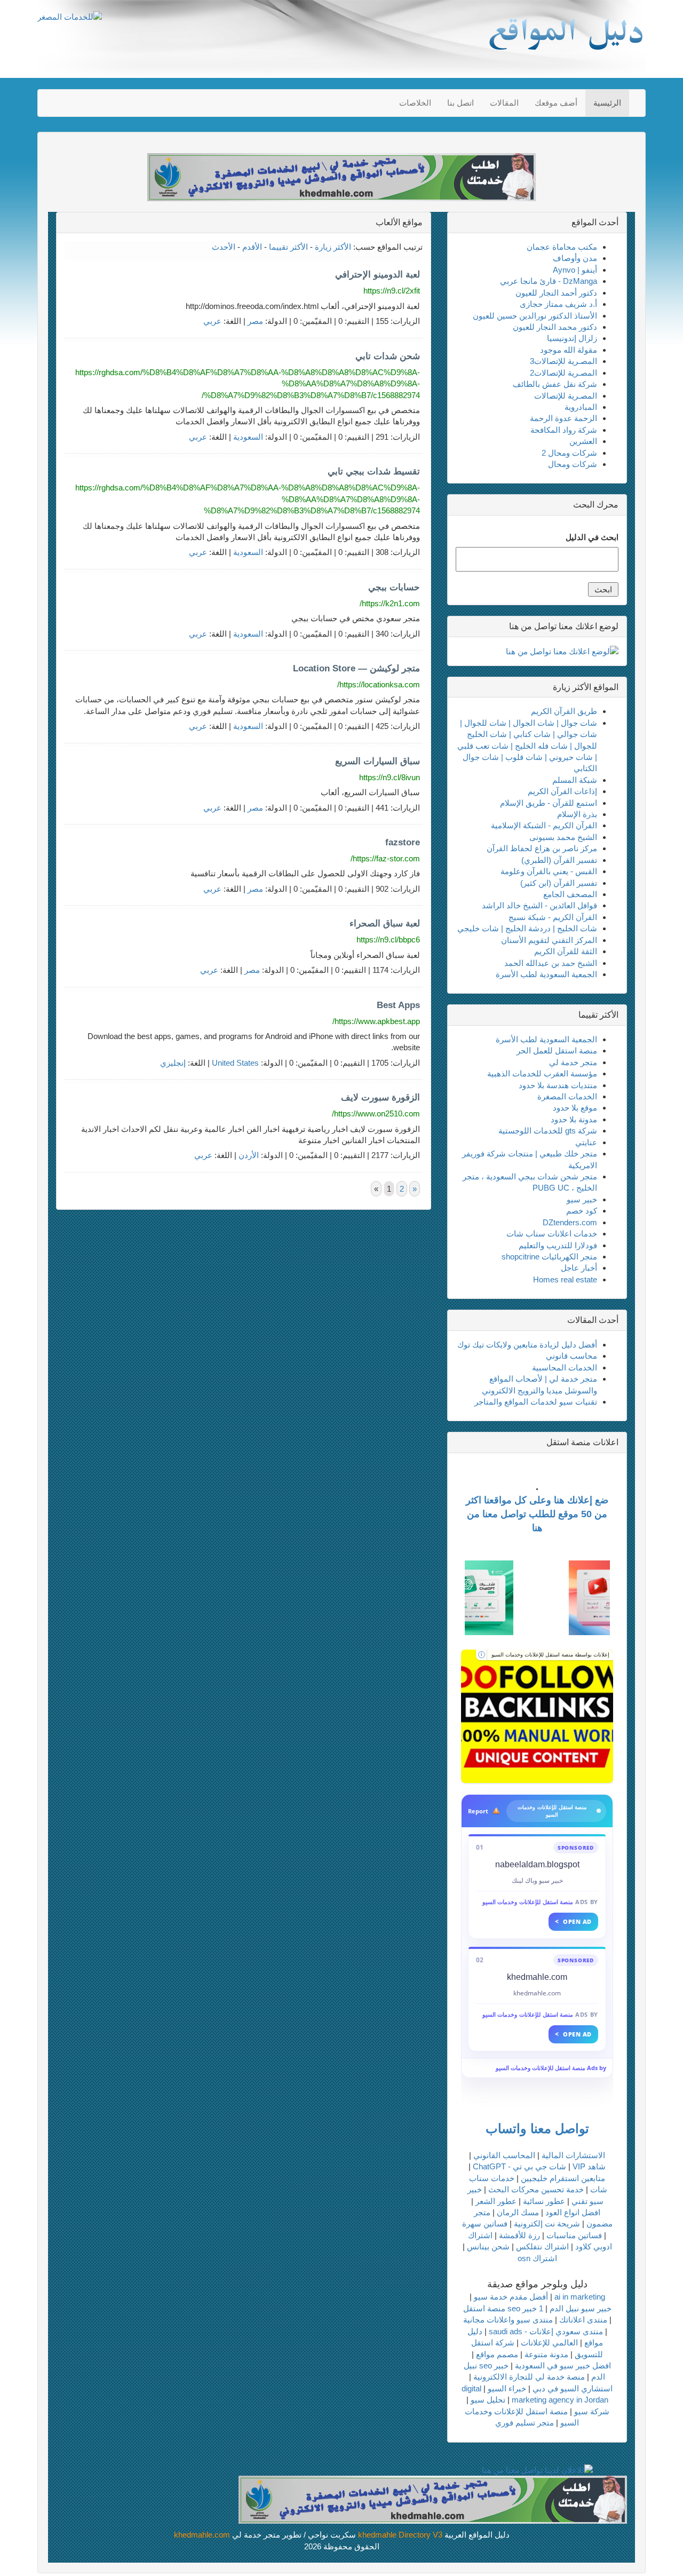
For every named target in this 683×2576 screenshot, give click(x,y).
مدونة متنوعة (546, 2354)
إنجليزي (173, 1063)
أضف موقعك (556, 103)
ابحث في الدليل (592, 537)
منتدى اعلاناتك (583, 2320)
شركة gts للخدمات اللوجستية (548, 1131)
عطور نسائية (544, 2201)
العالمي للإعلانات (549, 2343)
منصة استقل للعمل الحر (557, 1051)
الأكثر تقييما (288, 247)
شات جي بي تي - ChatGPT (519, 2166)
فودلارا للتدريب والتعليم (558, 1245)
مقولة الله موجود (569, 350)
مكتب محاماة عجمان (562, 247)
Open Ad (573, 1921)
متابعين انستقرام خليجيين (563, 2178)
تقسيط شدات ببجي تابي (374, 471)
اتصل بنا (460, 103)
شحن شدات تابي (388, 356)
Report (478, 1811)
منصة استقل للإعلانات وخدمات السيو (528, 1902)
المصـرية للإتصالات (566, 396)
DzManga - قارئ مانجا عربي (549, 281)
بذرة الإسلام (577, 814)
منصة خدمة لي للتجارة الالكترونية (529, 2377)
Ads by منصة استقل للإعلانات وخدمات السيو (551, 2068)
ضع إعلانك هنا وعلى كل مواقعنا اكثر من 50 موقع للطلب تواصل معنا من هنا (537, 1514)
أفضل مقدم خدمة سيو (511, 2297)
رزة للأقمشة (519, 2235)
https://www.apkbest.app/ (376, 1021)
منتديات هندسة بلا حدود (558, 1085)
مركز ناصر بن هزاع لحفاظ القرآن (542, 848)
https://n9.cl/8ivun (390, 777)
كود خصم (582, 1211)
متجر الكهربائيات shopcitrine (549, 1257)
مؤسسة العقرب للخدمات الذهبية (542, 1073)
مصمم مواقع (497, 2354)
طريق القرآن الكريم (564, 711)
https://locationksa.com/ (379, 684)
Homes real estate (565, 1279)
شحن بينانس (488, 2246)
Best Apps (398, 1005)
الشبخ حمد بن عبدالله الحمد (551, 963)
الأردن (249, 1155)
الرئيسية (607, 103)
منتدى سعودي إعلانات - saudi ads (546, 2331)
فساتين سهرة (485, 2224)
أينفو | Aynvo (575, 270)
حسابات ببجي (394, 587)
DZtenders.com (570, 1222)
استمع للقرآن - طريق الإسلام (549, 803)
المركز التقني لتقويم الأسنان (549, 940)
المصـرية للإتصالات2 (563, 373)
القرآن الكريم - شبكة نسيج (553, 917)
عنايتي (586, 1142)
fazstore (403, 842)
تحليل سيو (488, 2400)
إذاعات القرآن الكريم (562, 791)
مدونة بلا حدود (574, 1119)
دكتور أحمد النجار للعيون (556, 293)
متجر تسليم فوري (525, 2423)
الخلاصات (415, 103)
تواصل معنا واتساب (537, 2129)
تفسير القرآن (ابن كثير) (559, 883)
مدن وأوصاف (575, 258)
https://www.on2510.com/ (376, 1113)
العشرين (583, 441)
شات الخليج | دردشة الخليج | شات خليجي (527, 928)
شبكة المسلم (575, 780)
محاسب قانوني (571, 1356)
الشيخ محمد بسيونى (563, 837)
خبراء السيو (507, 2388)
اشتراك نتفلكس (542, 2246)
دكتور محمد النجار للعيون (555, 327)
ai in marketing (580, 2297)
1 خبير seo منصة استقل (503, 2308)
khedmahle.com (537, 1977)
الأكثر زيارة (333, 247)
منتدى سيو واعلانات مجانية (508, 2320)
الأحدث (224, 247)
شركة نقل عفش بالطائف (555, 384)
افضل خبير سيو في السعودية (563, 2365)
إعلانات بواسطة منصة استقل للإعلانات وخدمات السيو (550, 1655)
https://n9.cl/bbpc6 (388, 940)
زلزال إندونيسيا (572, 338)
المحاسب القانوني (504, 2155)
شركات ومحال (573, 464)
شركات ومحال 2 (569, 453)
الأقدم (252, 247)
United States (235, 1063)
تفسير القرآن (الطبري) (559, 860)
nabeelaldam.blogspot (537, 1864)
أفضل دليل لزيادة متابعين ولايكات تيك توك (527, 1345)
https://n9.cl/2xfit (392, 291)
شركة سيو (592, 2411)
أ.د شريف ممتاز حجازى (558, 304)
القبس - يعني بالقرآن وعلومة (549, 871)
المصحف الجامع (570, 894)
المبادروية (581, 407)
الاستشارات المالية (573, 2155)
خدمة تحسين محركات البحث (536, 2189)
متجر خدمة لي (573, 1062)
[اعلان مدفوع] (433, 2499)
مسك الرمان (518, 2212)
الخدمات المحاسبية (565, 1368)
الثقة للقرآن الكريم (566, 951)
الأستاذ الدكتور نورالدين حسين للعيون (535, 316)
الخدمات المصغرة (567, 1096)
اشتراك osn (537, 2258)
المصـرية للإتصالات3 (563, 361)
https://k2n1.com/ (390, 603)
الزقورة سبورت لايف (380, 1097)
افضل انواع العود (573, 2212)
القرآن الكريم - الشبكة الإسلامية (544, 825)
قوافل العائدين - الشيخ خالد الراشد (539, 905)
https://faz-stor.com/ (385, 858)
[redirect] (537, 1716)
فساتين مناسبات (574, 2235)
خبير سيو (582, 1199)
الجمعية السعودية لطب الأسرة (546, 974)
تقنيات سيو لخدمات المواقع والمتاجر (536, 1402)
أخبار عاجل (579, 1268)
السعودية (248, 437)
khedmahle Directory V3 (400, 2535)
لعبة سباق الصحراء (385, 924)
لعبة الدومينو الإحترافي (378, 275)
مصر (255, 321)
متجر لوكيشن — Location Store (356, 668)
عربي (212, 321)
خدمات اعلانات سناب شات (552, 1234)
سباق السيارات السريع (378, 761)
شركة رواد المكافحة (564, 430)
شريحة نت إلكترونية (547, 2224)
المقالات (504, 103)
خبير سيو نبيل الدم (581, 2308)
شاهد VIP (589, 2166)
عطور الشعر (496, 2201)
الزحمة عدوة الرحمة (563, 418)
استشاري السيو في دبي (573, 2388)
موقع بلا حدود (575, 1108)
